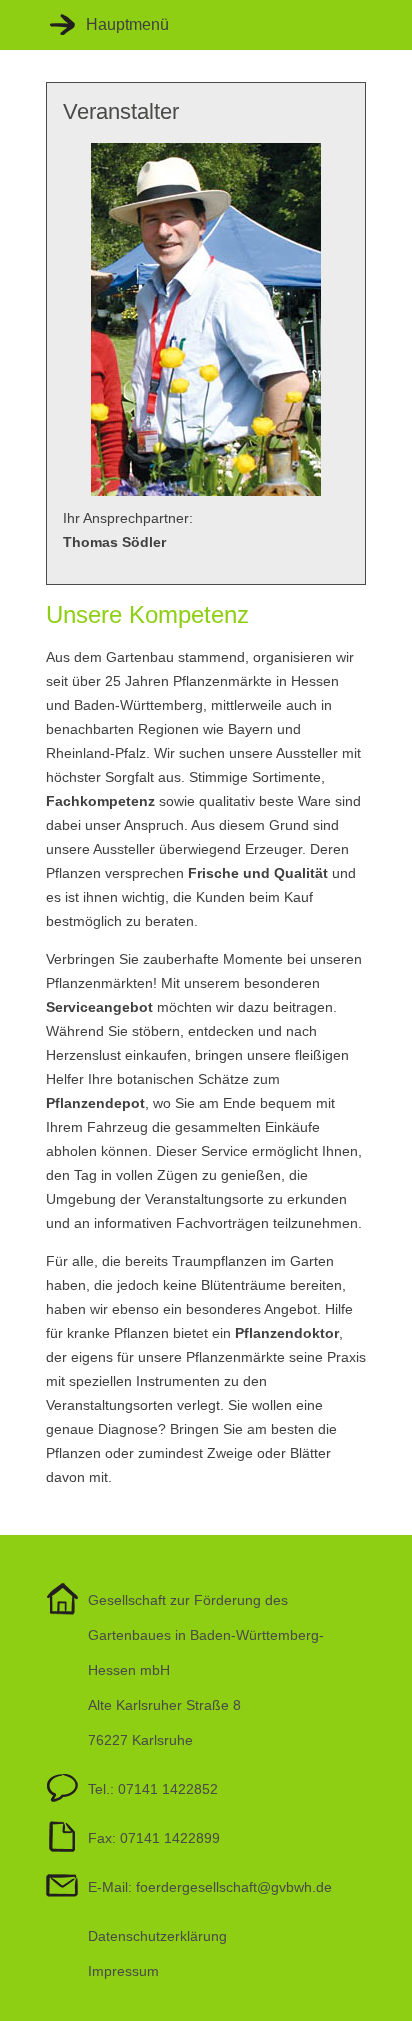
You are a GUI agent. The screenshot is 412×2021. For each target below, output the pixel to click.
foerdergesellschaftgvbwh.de (234, 1887)
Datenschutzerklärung (157, 1936)
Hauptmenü (127, 24)
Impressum (123, 1971)
